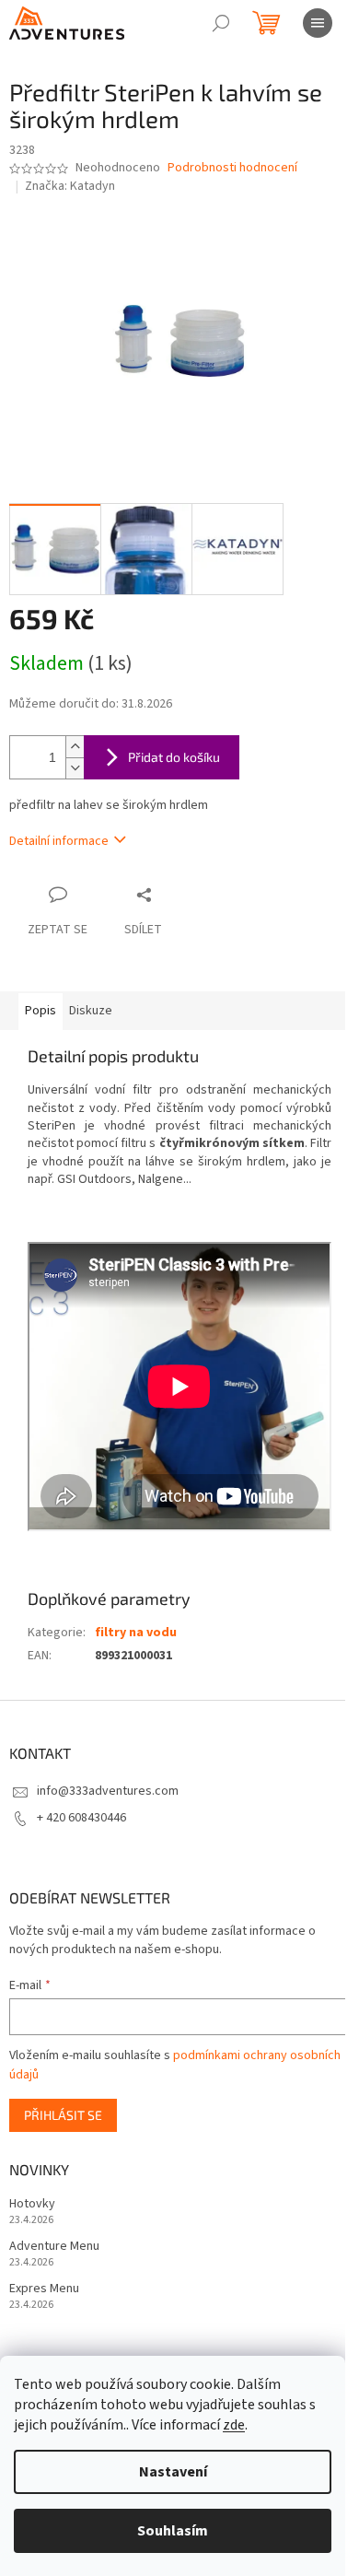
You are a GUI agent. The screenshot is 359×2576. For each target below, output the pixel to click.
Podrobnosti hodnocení (232, 168)
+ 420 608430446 (81, 1818)
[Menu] (318, 23)
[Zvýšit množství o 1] (75, 747)
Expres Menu (44, 2289)
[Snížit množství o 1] (75, 768)
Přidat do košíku (174, 757)
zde (234, 2425)
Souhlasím (173, 2531)
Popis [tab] (41, 1011)
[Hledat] (221, 23)
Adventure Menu (54, 2247)
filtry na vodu (136, 1633)
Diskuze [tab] (91, 1011)
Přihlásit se (63, 2115)
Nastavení (173, 2472)
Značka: (70, 186)
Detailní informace (59, 841)
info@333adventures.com (108, 1791)
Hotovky (32, 2204)
